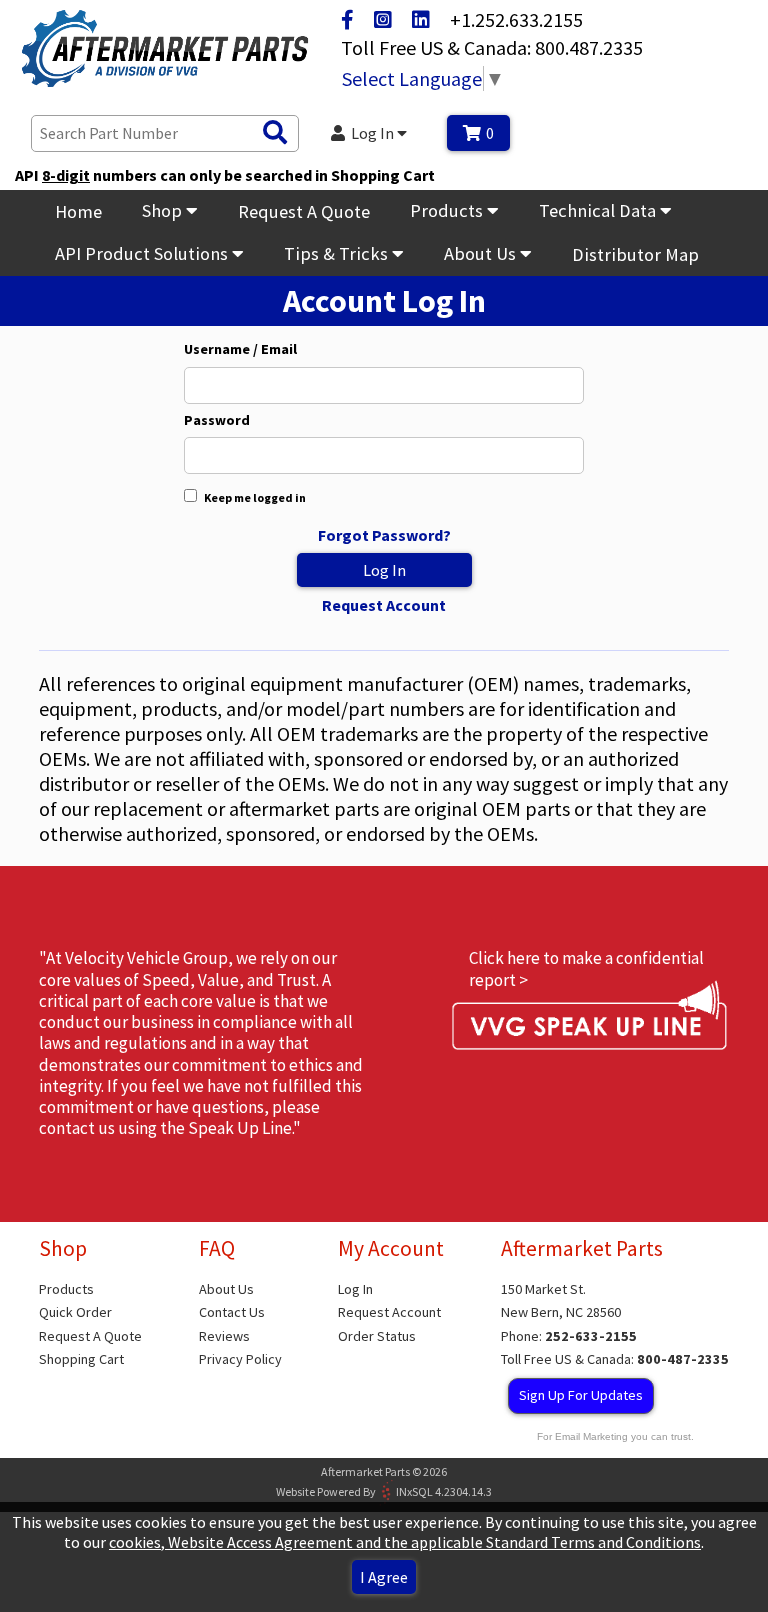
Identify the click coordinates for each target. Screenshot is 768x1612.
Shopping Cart (81, 1359)
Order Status (377, 1336)
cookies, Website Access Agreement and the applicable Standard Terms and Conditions (405, 1542)
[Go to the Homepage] (165, 50)
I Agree (384, 1577)
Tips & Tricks (338, 253)
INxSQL (414, 1490)
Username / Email (240, 349)
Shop (164, 210)
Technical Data (599, 210)
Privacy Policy (240, 1359)
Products (448, 210)
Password (217, 420)
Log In (374, 133)
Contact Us (232, 1312)
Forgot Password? (384, 535)
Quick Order (75, 1312)
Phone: (569, 1336)
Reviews (224, 1336)
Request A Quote (304, 211)
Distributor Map (635, 254)
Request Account (384, 605)
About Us (482, 253)
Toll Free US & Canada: (615, 1359)
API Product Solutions (143, 253)
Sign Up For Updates (581, 1395)
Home (78, 211)
